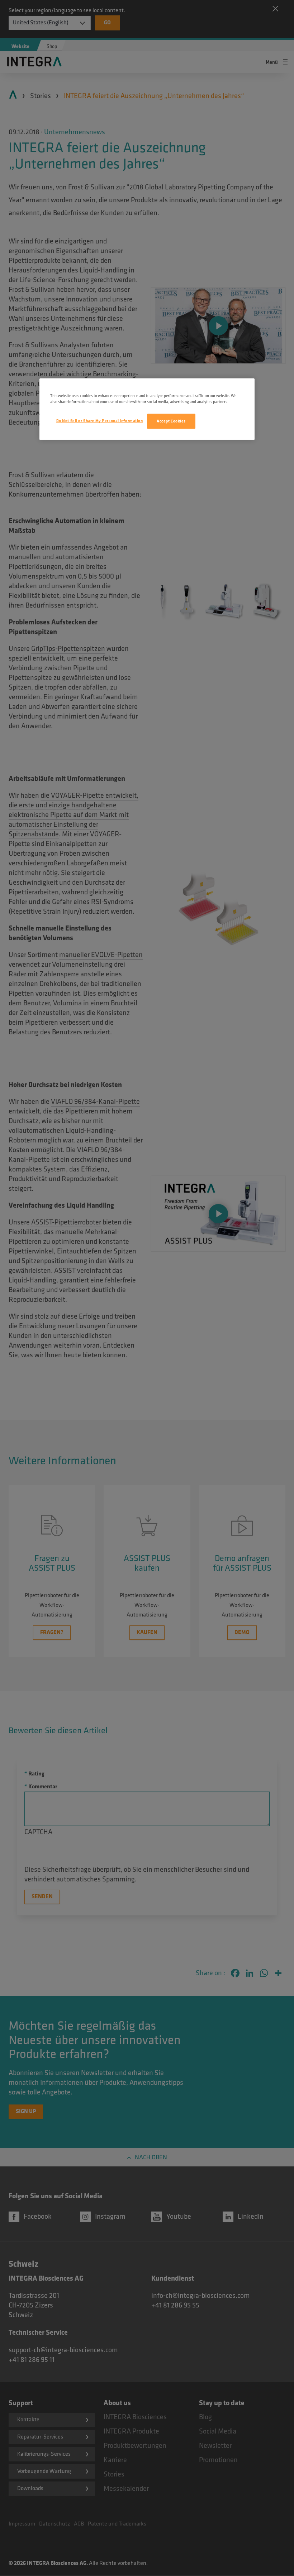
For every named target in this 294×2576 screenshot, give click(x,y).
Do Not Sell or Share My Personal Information (100, 421)
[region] (147, 409)
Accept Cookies (171, 421)
